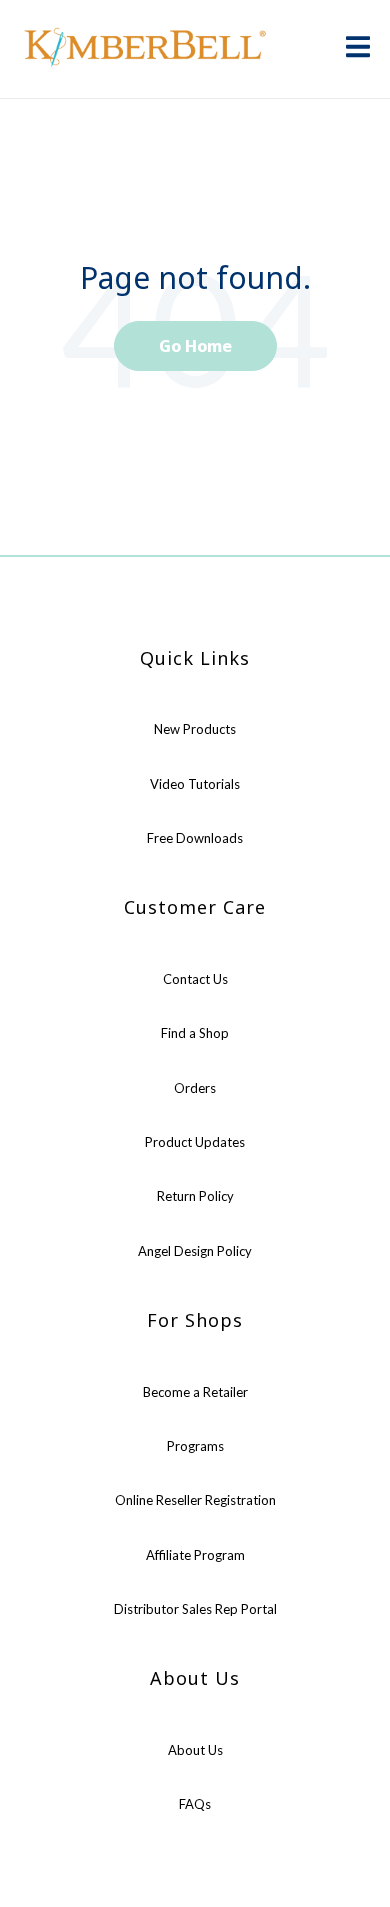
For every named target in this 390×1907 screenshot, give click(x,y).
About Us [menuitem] (195, 1750)
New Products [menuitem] (195, 729)
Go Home (195, 346)
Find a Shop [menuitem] (195, 1033)
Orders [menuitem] (195, 1088)
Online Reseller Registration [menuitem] (195, 1500)
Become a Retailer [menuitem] (195, 1392)
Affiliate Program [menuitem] (195, 1555)
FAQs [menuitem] (195, 1804)
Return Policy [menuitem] (195, 1196)
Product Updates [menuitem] (195, 1142)
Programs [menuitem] (195, 1446)
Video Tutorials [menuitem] (195, 784)
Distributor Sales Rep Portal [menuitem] (195, 1609)
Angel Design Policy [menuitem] (195, 1251)
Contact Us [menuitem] (195, 979)
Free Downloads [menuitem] (195, 838)
